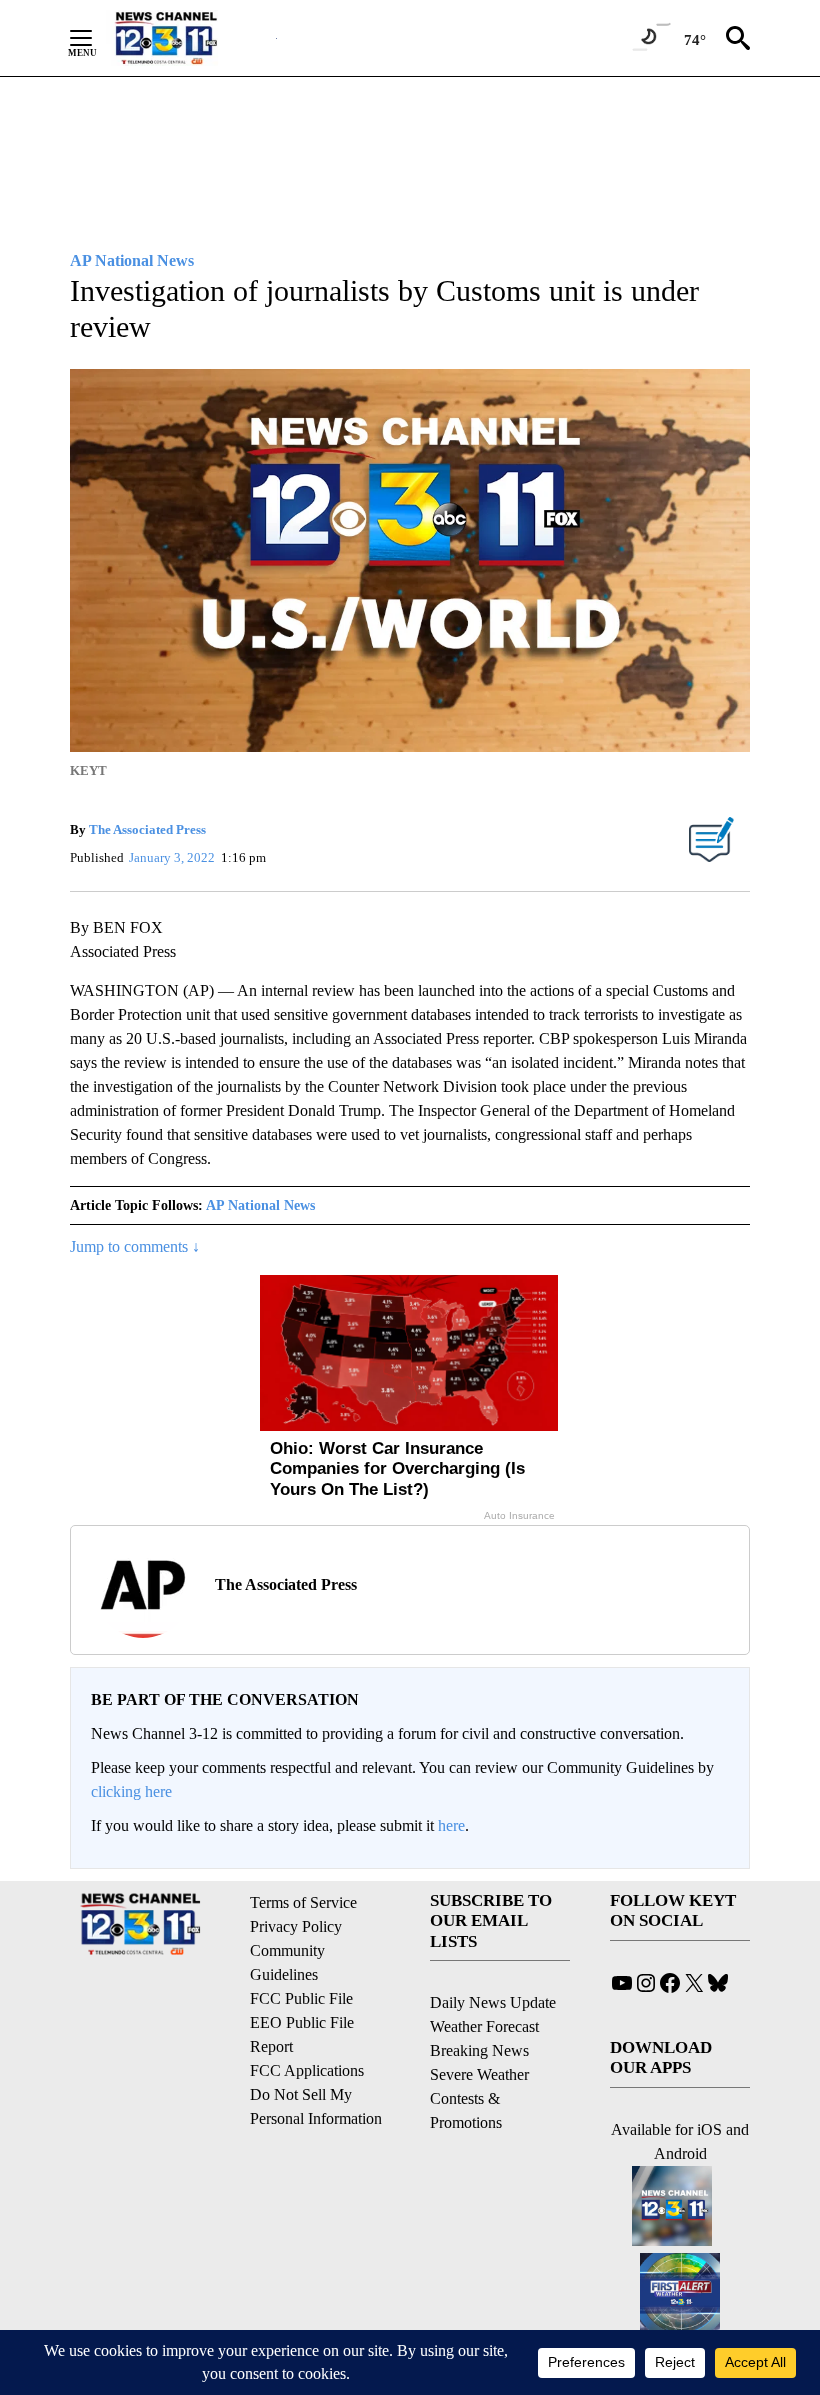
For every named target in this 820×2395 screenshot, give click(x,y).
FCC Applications (307, 2070)
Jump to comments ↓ (135, 1246)
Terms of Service (303, 1902)
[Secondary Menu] (96, 38)
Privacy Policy (296, 1926)
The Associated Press (147, 829)
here (451, 1825)
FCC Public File (301, 1998)
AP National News (260, 1205)
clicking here (131, 1791)
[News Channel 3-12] (191, 38)
